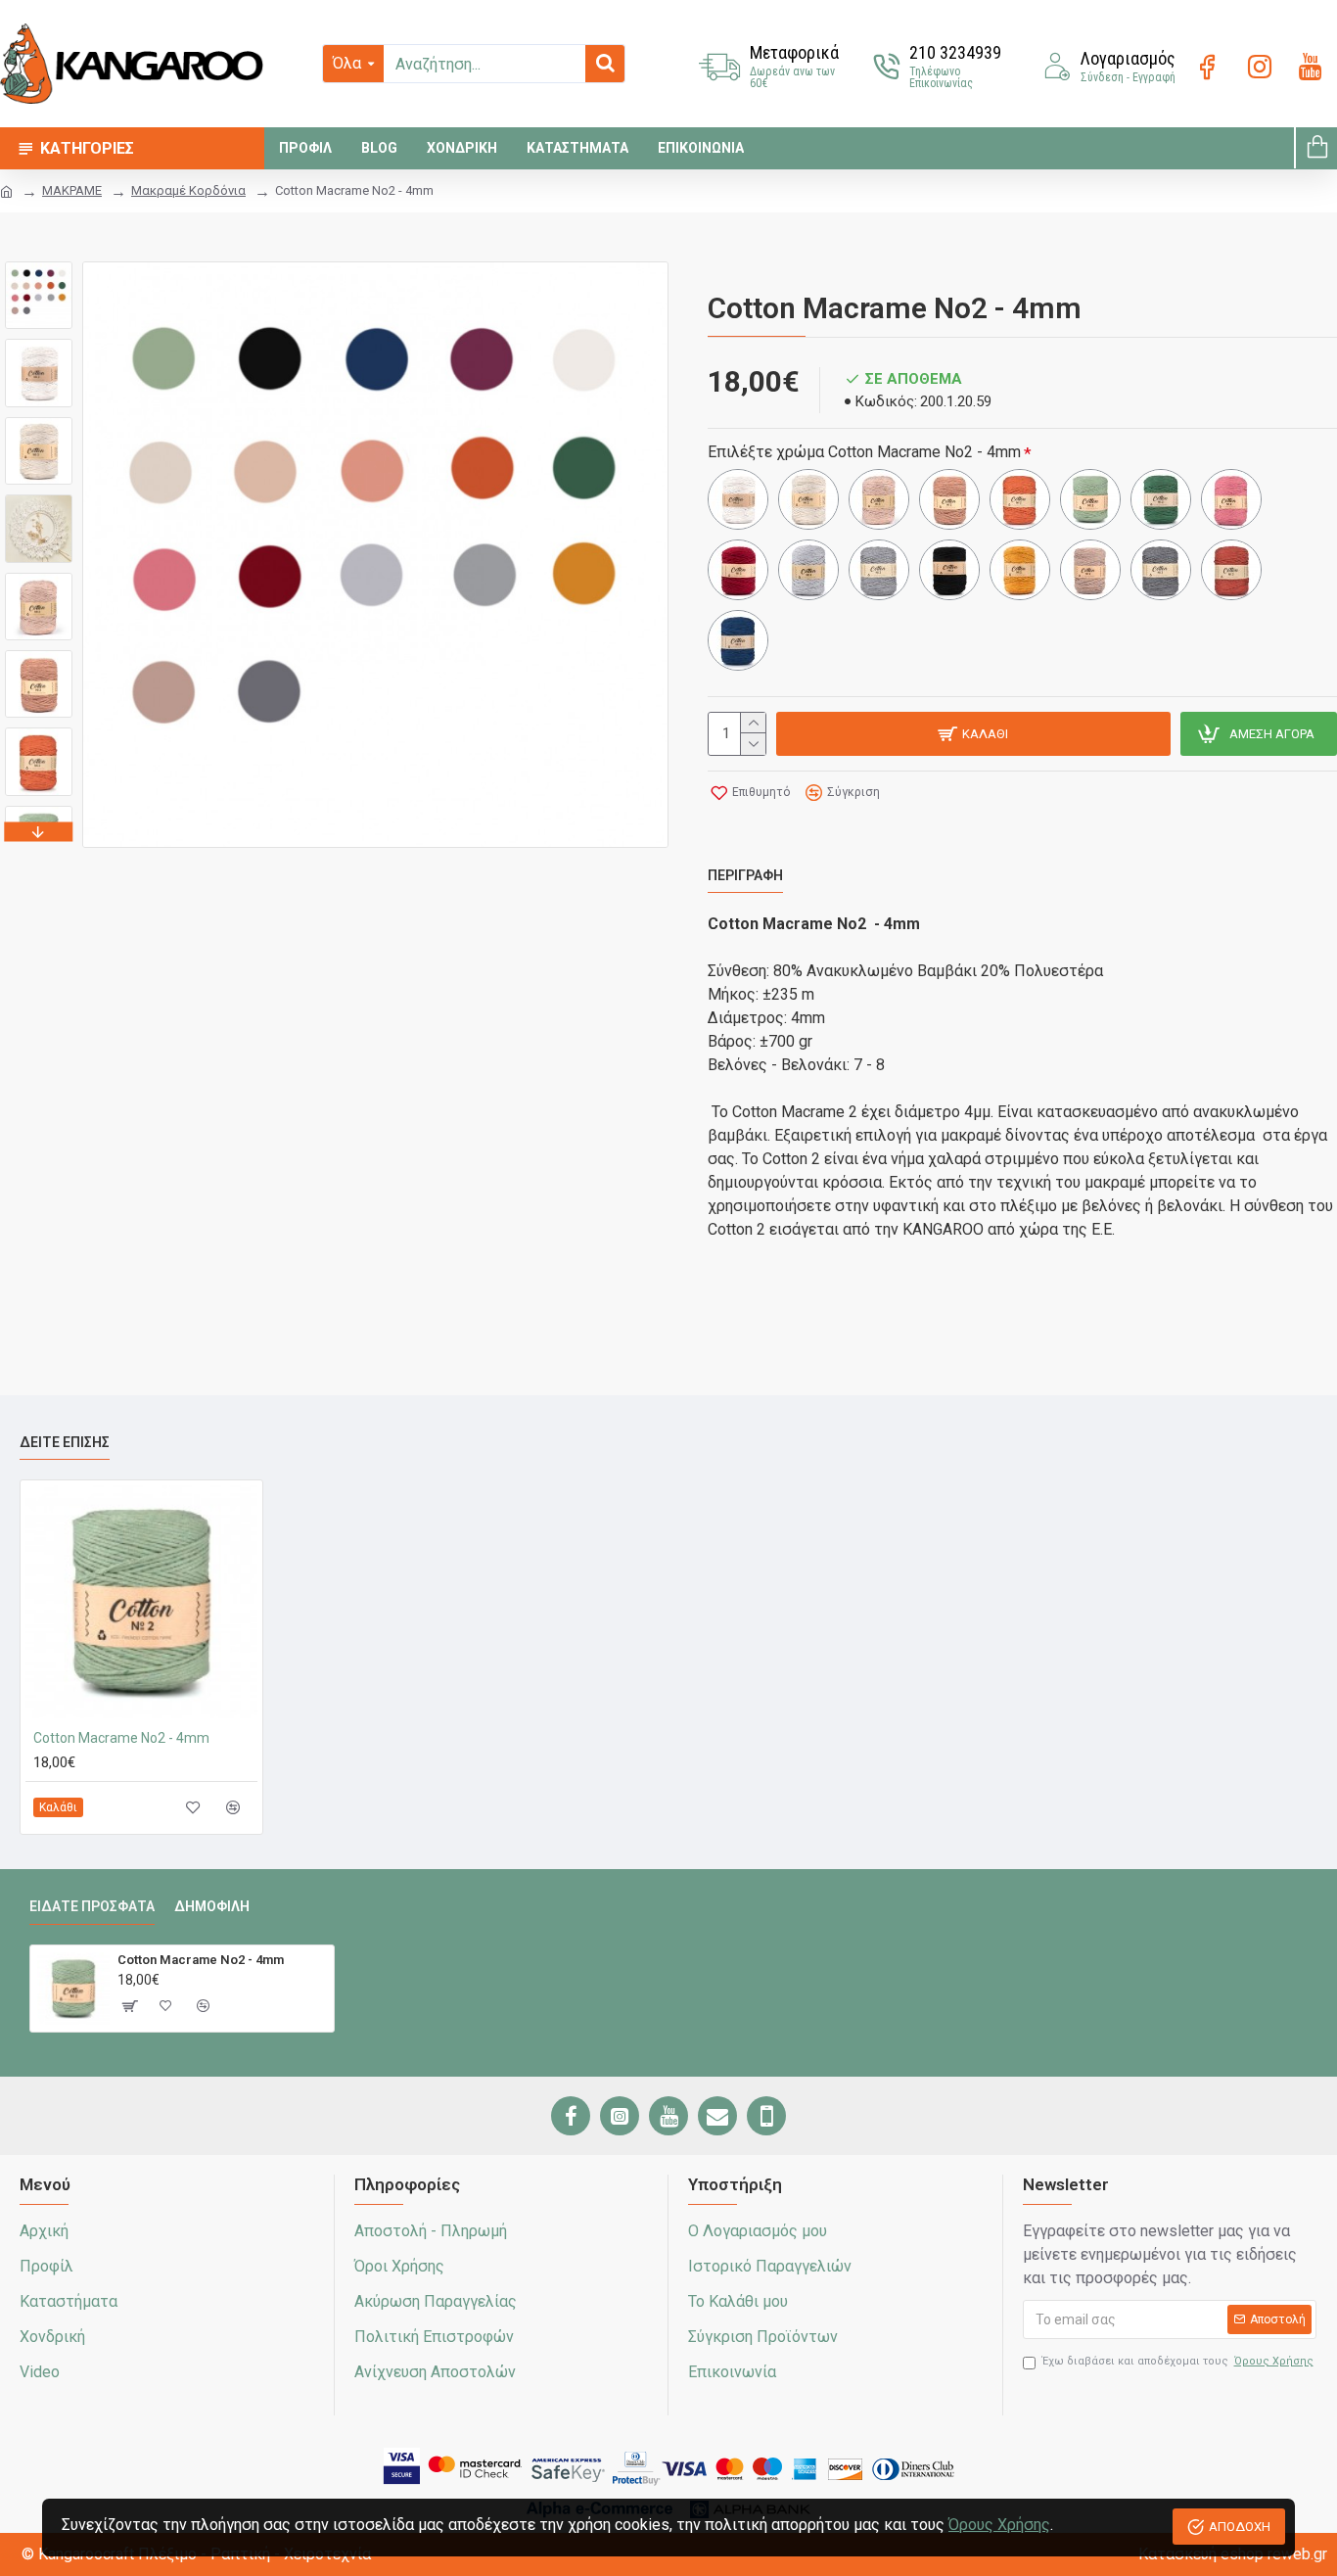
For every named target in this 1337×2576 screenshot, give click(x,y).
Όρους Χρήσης (999, 2525)
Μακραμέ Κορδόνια (188, 190)
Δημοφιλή (212, 1906)
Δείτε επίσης (65, 1442)
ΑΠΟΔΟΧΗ (1240, 2527)
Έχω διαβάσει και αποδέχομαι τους (1178, 2361)
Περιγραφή (745, 875)
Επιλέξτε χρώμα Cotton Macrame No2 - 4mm (864, 452)
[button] (39, 266)
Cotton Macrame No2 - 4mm (121, 1738)
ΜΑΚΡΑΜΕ (72, 190)
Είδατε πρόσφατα (92, 1906)
